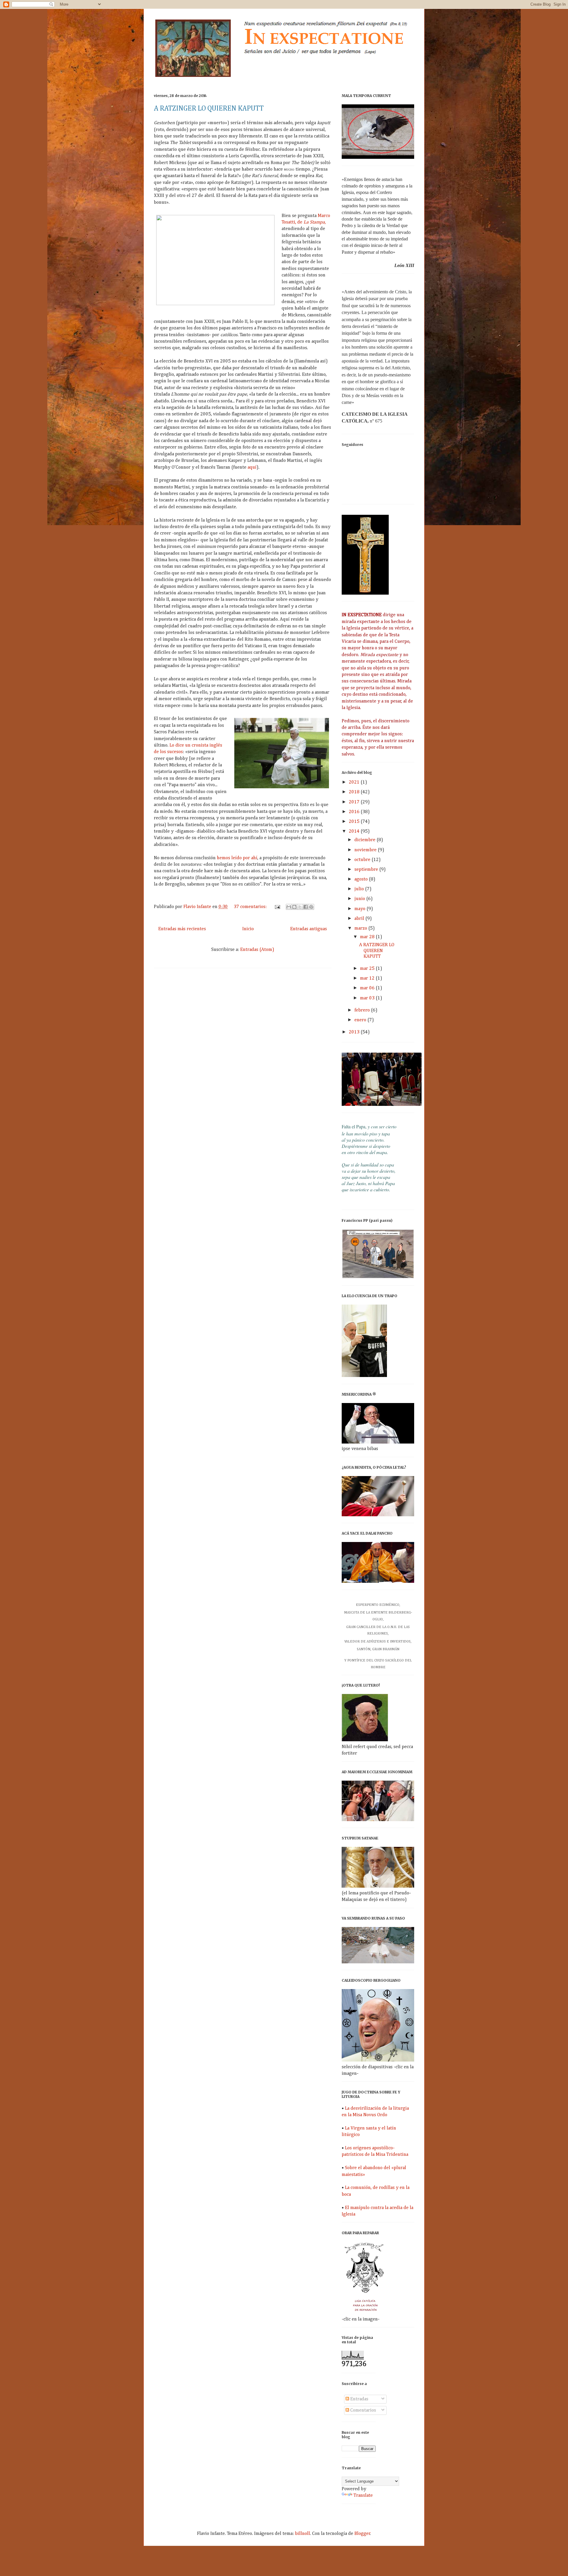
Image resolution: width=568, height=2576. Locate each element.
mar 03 (368, 998)
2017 (355, 802)
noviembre (366, 850)
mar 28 (368, 937)
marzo (361, 928)
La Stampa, (315, 222)
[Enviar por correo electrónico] (289, 907)
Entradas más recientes (182, 929)
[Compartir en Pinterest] (311, 907)
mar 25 (368, 969)
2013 (355, 1032)
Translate (363, 2496)
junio (360, 899)
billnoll (302, 2534)
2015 (355, 822)
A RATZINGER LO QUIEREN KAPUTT (209, 109)
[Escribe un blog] (294, 907)
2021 (355, 782)
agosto (362, 879)
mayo (360, 909)
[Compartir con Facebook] (306, 907)
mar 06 (368, 988)
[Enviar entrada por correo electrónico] (277, 907)
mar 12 (368, 978)
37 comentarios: (251, 907)
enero (361, 1020)
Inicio (248, 929)
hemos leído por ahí (237, 858)
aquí (252, 467)
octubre (363, 860)
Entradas (359, 2399)
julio (360, 889)
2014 (355, 831)
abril (360, 919)
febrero (363, 1010)
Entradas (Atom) (257, 950)
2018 (355, 792)
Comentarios (363, 2410)
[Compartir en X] (300, 907)
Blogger (362, 2534)
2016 (355, 812)
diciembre (366, 840)
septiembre (367, 870)
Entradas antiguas (309, 929)
